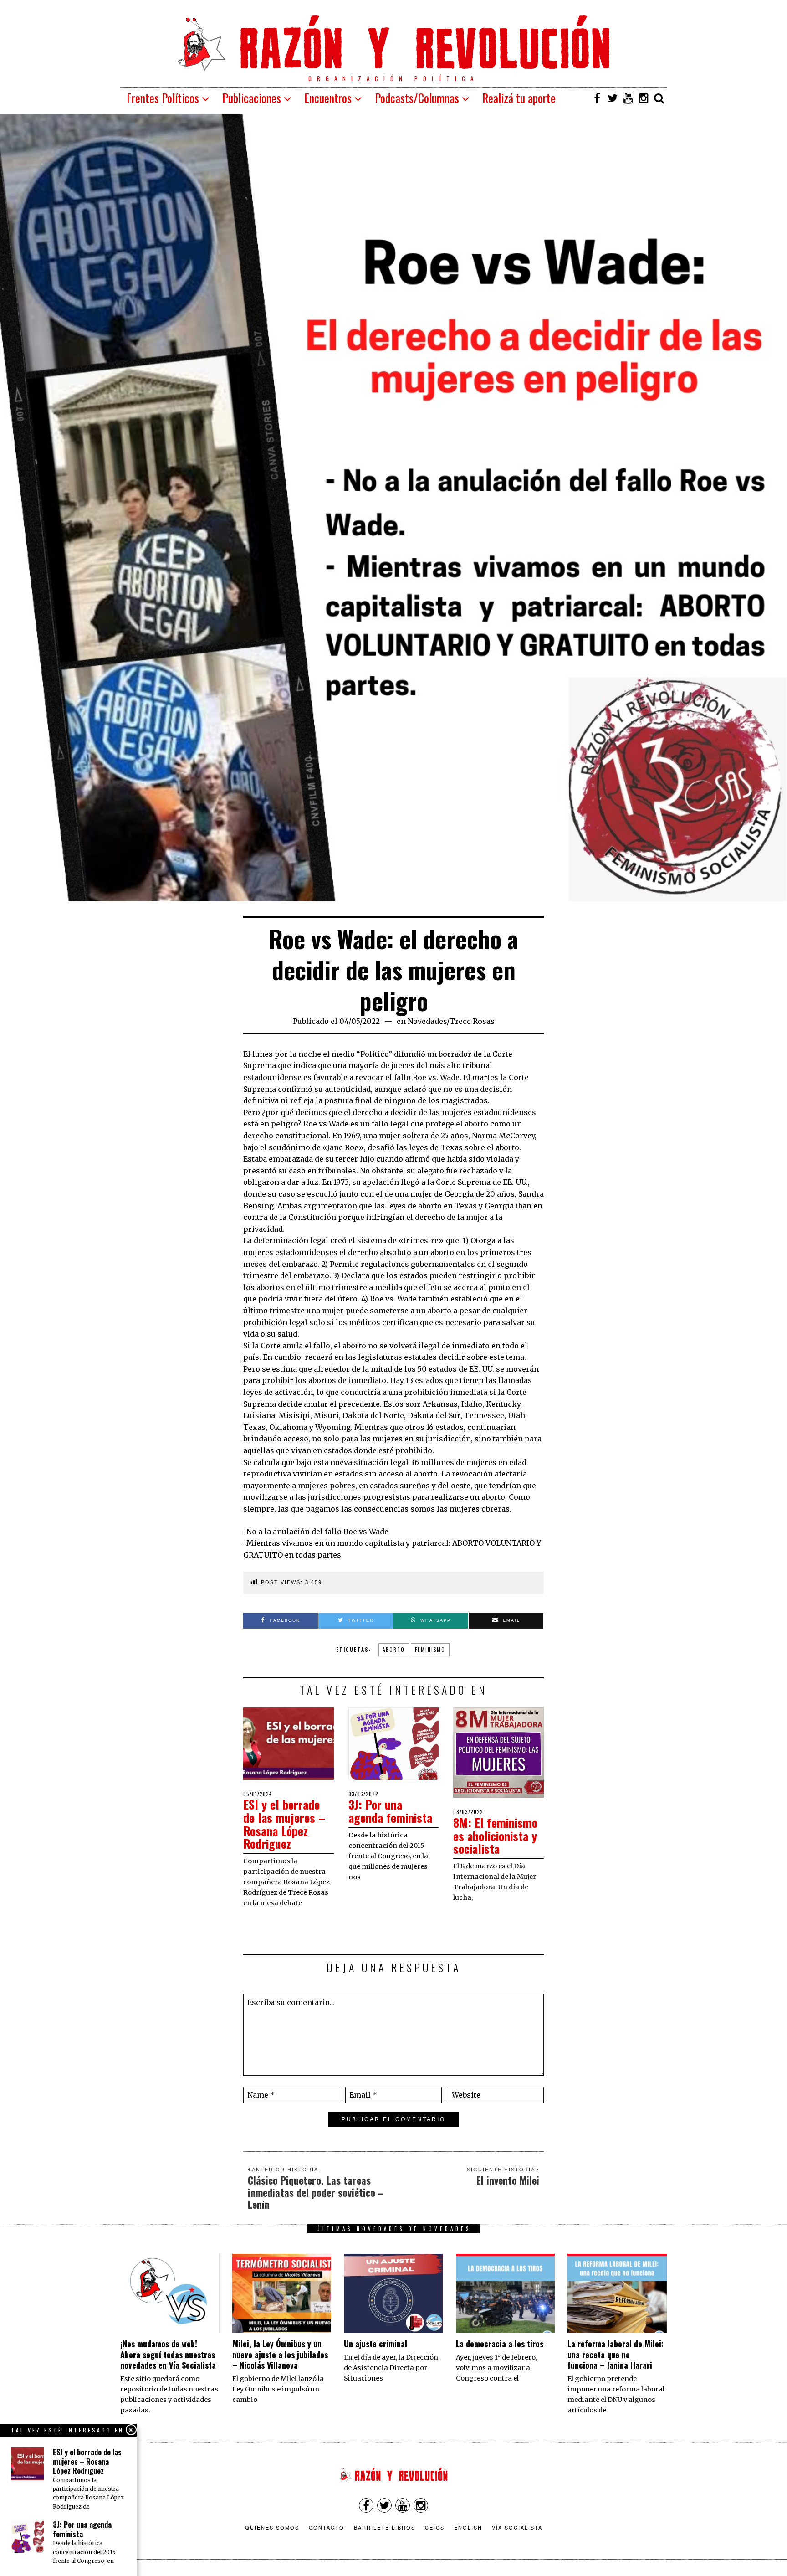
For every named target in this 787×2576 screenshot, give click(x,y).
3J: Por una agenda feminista (390, 1811)
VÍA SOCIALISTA (517, 2527)
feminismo (430, 1650)
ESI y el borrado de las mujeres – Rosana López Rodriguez (284, 1824)
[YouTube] (628, 98)
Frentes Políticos (163, 98)
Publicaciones (252, 98)
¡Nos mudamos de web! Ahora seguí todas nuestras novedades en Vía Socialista (168, 2354)
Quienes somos (272, 2527)
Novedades (427, 1021)
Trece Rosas (472, 1021)
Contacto (327, 2527)
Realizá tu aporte (519, 98)
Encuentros (328, 98)
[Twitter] (613, 98)
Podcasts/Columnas (417, 98)
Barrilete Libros (385, 2527)
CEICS (435, 2527)
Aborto (394, 1650)
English (468, 2527)
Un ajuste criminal (376, 2344)
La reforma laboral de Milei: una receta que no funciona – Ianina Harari (616, 2354)
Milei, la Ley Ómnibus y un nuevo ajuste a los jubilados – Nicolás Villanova (280, 2354)
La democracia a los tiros (500, 2344)
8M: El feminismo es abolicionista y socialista (495, 1836)
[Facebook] (597, 98)
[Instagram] (644, 98)
